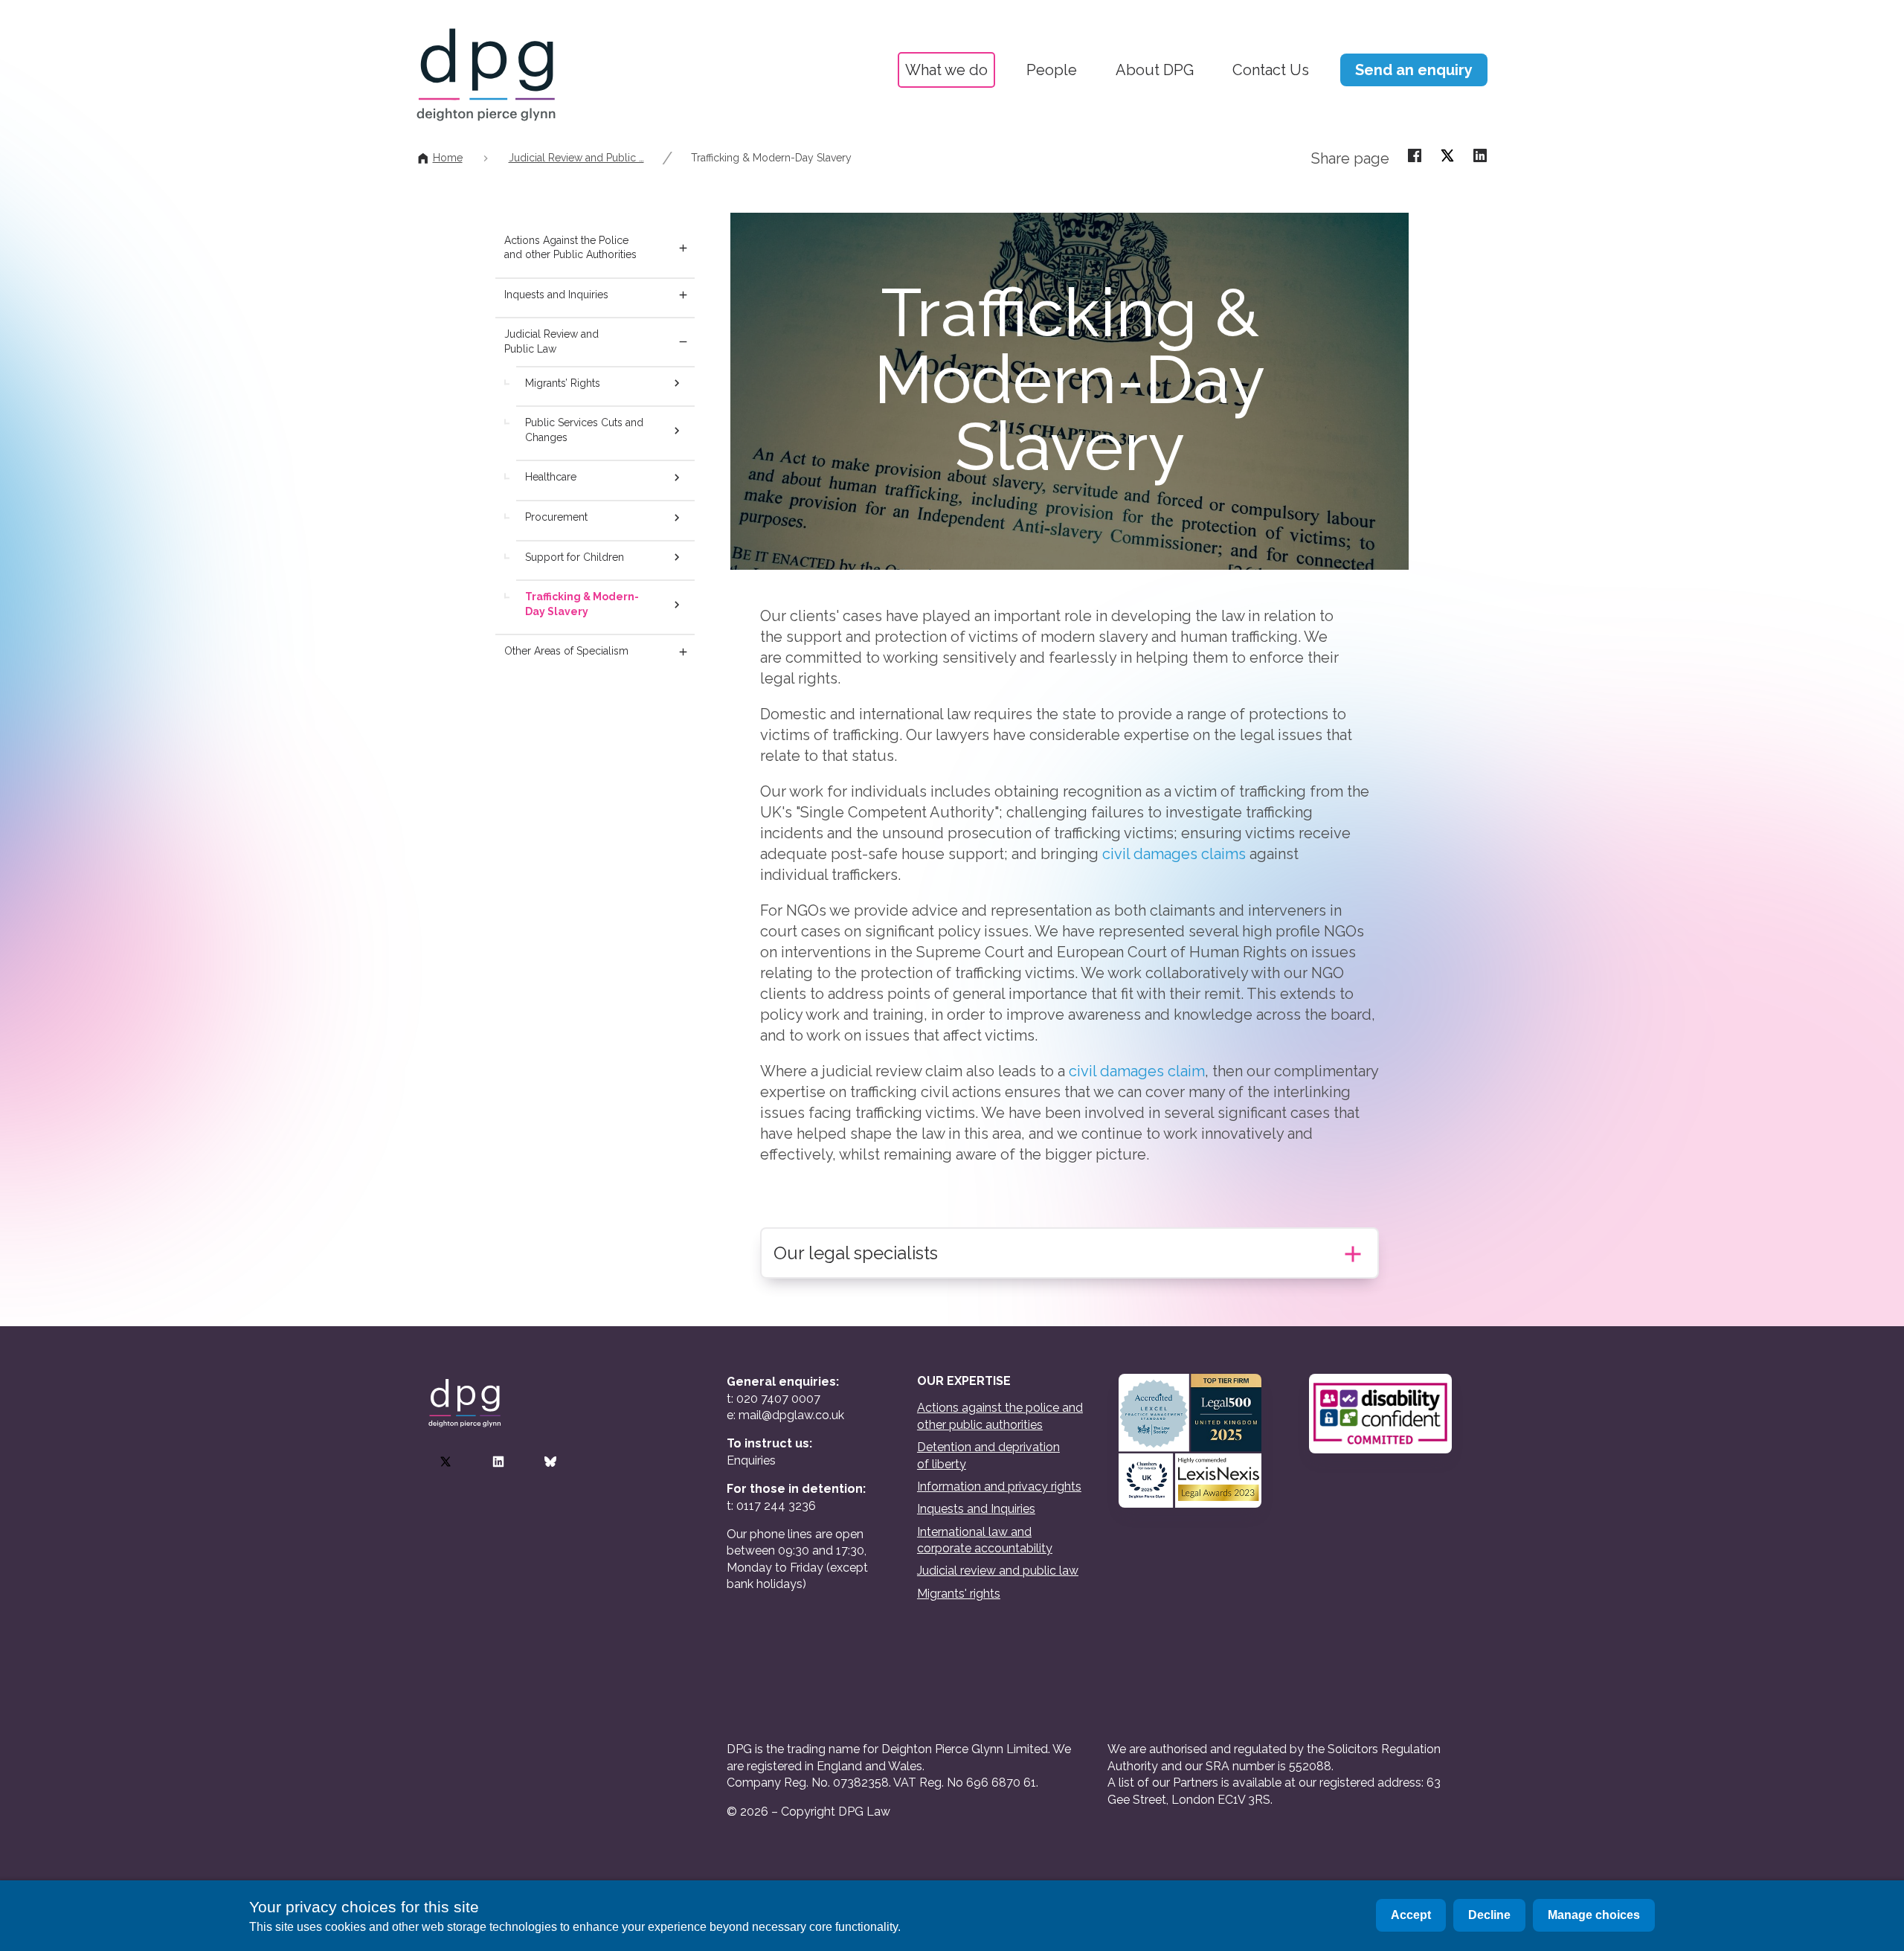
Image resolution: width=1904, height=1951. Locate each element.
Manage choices (1594, 1915)
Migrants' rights (959, 1594)
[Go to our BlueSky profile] (550, 1462)
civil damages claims (1174, 854)
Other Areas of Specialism (566, 651)
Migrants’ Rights (563, 383)
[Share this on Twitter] (1447, 155)
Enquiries (751, 1460)
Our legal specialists (856, 1253)
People (1052, 70)
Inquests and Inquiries (556, 295)
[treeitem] (680, 248)
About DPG (1155, 70)
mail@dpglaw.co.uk (791, 1415)
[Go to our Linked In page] (498, 1462)
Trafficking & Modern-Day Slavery (771, 158)
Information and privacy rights (999, 1486)
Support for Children (575, 557)
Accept (1411, 1915)
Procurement (556, 517)
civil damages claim (1137, 1071)
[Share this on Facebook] (1415, 155)
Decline (1489, 1915)
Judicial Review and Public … (576, 158)
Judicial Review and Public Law (551, 341)
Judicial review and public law (998, 1571)
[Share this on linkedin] (1480, 155)
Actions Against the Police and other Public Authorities (570, 248)
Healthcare (551, 477)
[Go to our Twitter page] (446, 1462)
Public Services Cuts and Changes (584, 430)
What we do (946, 70)
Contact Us (1271, 70)
